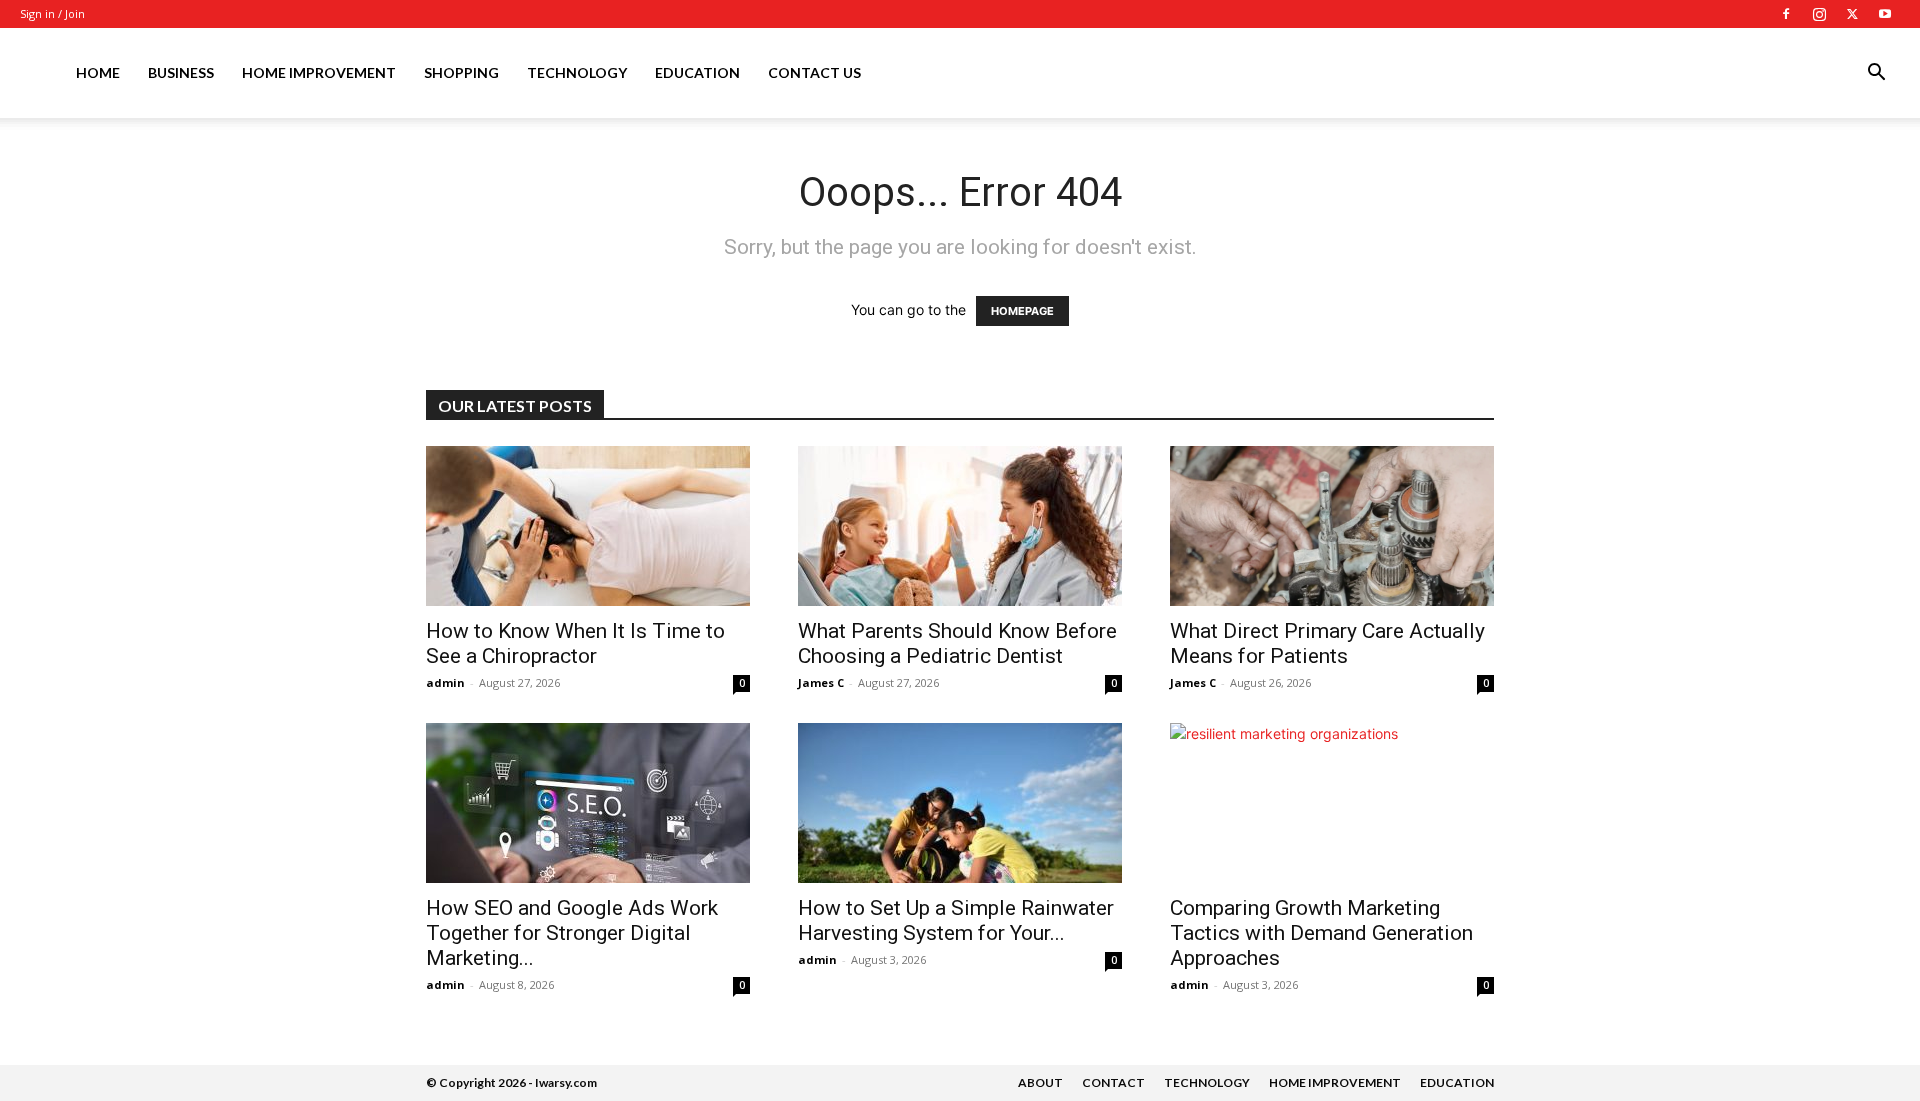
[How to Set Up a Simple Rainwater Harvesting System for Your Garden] (960, 803)
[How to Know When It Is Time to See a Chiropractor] (588, 526)
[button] (1876, 74)
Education (697, 72)
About (1040, 1082)
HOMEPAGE (1022, 311)
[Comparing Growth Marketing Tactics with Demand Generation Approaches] (1332, 803)
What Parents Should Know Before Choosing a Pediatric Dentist (957, 643)
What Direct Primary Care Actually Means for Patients (1327, 643)
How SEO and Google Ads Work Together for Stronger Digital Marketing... (572, 933)
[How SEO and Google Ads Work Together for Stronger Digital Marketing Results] (588, 803)
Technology (577, 72)
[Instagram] (1819, 14)
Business (181, 72)
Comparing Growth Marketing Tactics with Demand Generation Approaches (1321, 933)
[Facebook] (1786, 14)
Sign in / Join (52, 13)
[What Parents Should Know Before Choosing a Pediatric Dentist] (960, 526)
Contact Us (814, 72)
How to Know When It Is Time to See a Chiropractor (575, 643)
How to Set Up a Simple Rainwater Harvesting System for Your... (956, 920)
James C (821, 682)
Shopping (461, 72)
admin (445, 682)
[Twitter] (1852, 14)
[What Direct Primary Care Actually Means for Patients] (1332, 526)
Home (98, 72)
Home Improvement (319, 72)
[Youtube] (1885, 14)
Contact (1113, 1082)
